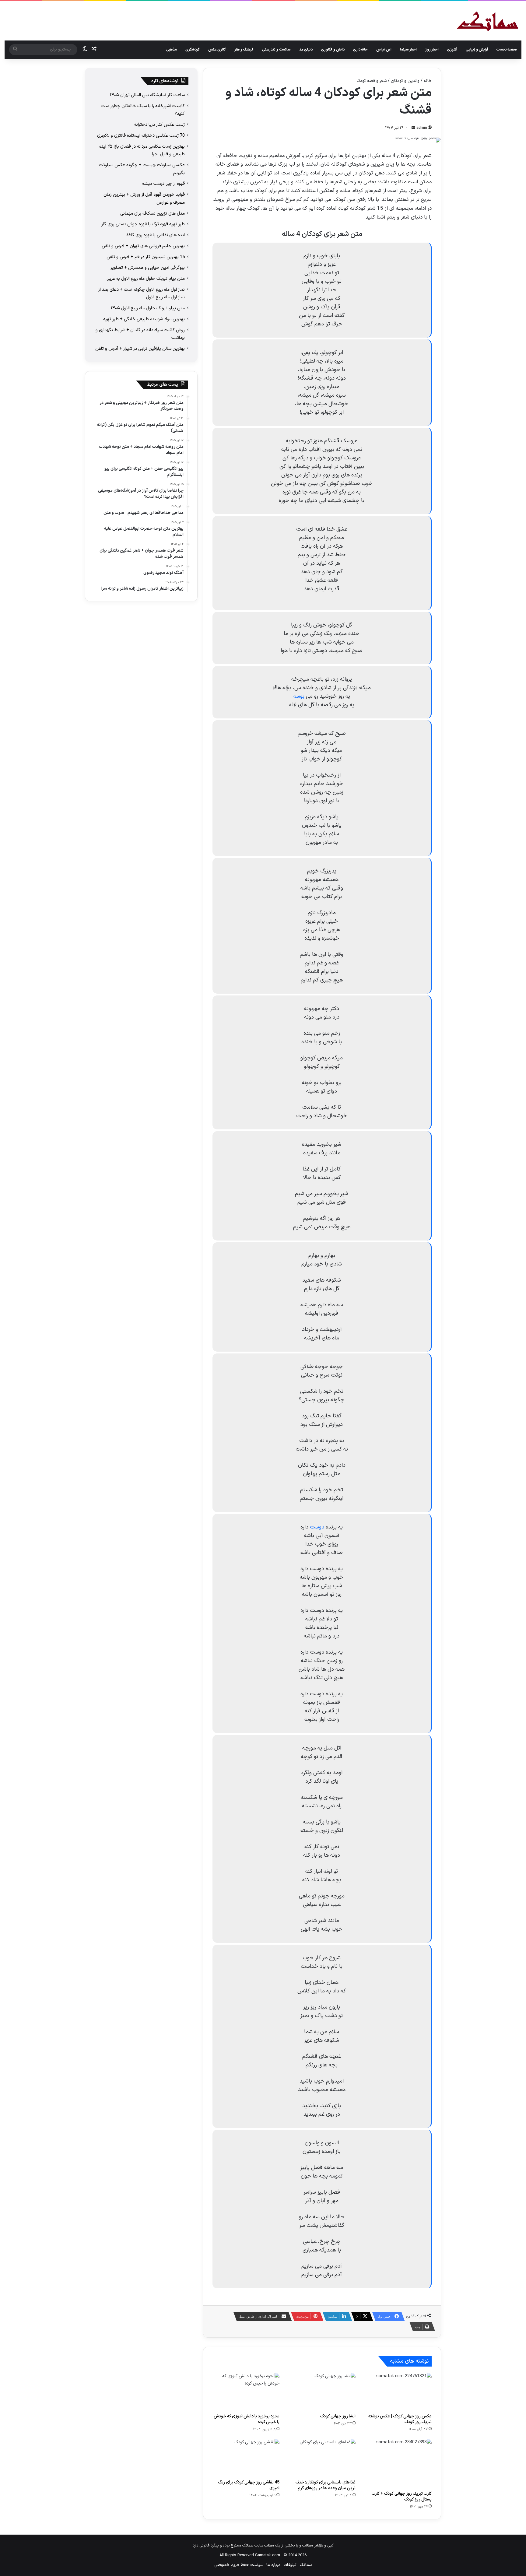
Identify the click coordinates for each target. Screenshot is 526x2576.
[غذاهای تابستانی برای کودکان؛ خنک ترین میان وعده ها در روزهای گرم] (322, 2458)
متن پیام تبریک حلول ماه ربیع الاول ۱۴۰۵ (148, 308)
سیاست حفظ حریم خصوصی (239, 2565)
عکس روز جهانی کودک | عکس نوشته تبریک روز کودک (400, 2419)
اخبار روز (432, 50)
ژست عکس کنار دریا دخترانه (160, 125)
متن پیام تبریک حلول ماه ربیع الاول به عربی (146, 279)
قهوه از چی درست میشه (163, 184)
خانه (428, 81)
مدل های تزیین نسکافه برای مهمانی (153, 213)
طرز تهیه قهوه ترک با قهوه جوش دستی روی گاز (143, 224)
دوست (317, 1527)
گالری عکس (217, 50)
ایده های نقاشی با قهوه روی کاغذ (155, 235)
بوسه (299, 696)
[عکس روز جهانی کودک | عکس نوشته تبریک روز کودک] (398, 2392)
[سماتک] (488, 22)
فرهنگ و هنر (244, 50)
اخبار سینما (408, 50)
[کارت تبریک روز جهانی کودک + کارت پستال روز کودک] (398, 2463)
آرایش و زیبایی (477, 50)
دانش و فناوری (333, 50)
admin (422, 128)
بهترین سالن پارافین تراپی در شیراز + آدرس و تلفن (140, 349)
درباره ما (273, 2565)
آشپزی (452, 50)
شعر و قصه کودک (372, 81)
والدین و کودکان (405, 81)
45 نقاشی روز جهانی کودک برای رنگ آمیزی (249, 2485)
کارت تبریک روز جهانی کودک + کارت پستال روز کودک (402, 2497)
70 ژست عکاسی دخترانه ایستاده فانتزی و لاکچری (141, 135)
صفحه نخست (507, 50)
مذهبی (172, 50)
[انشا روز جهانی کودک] (322, 2392)
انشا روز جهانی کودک (338, 2416)
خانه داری (360, 50)
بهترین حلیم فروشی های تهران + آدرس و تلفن (143, 246)
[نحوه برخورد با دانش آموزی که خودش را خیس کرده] (246, 2392)
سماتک (306, 2565)
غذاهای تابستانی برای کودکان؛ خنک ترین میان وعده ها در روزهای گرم (326, 2485)
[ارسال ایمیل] (413, 128)
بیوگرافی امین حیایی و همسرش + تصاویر (148, 268)
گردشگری (193, 50)
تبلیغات (290, 2565)
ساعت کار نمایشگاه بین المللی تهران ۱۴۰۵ (147, 95)
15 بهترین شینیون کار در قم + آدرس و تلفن (146, 257)
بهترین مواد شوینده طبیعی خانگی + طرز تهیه (144, 319)
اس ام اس (384, 50)
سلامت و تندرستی (276, 50)
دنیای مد (306, 50)
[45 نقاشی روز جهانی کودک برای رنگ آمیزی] (246, 2458)
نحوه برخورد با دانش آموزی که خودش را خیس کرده (247, 2419)
